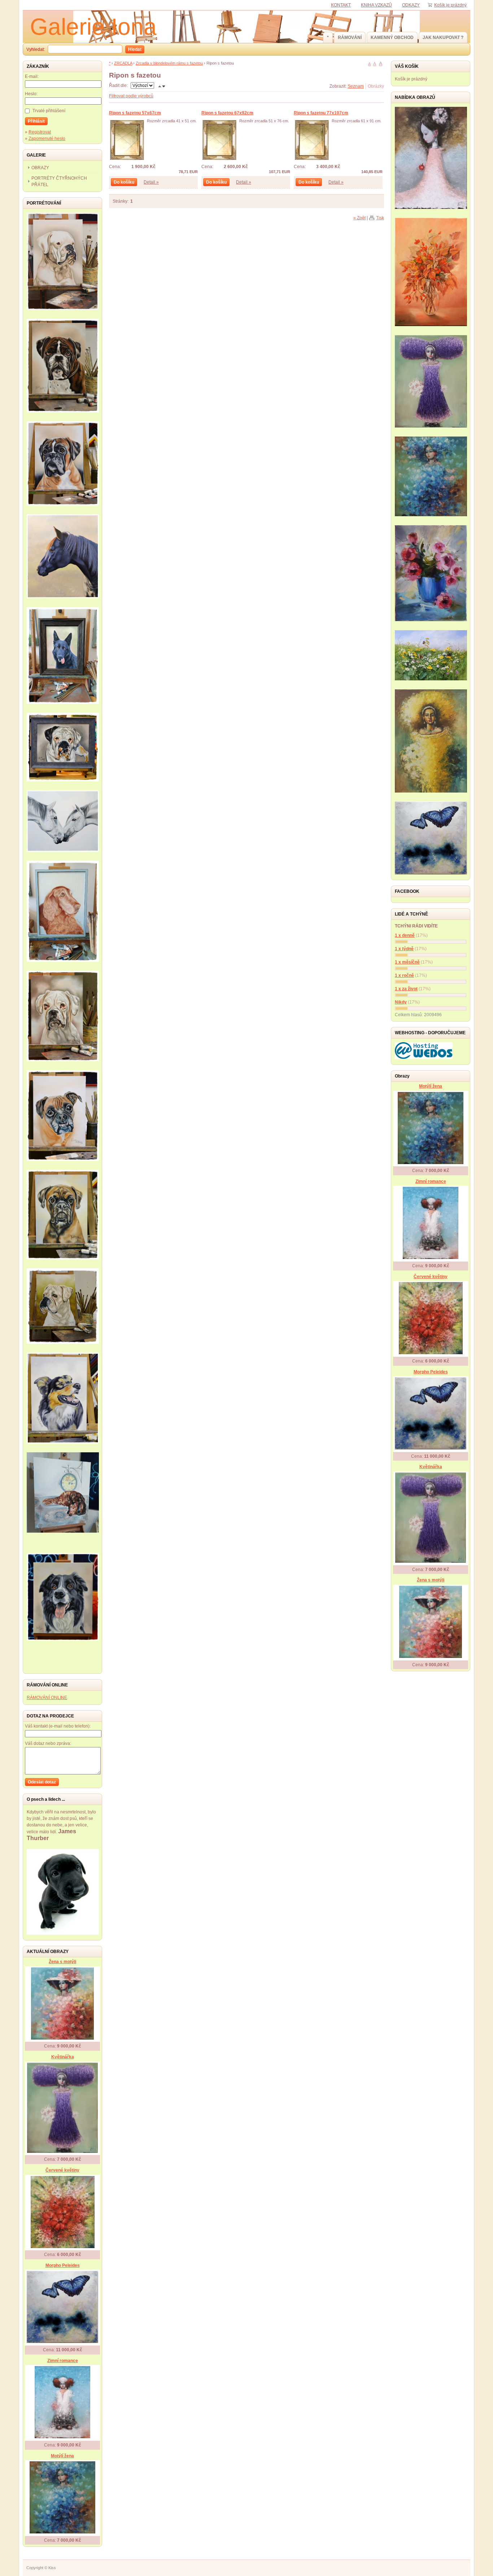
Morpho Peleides (63, 2265)
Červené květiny (62, 2170)
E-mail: (32, 76)
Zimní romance (63, 2361)
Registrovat (40, 132)
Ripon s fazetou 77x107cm (321, 113)
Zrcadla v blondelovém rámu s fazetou (169, 63)
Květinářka (63, 2057)
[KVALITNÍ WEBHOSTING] (424, 1058)
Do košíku (124, 182)
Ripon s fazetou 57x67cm (135, 113)
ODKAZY (411, 5)
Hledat (135, 49)
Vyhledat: (36, 49)
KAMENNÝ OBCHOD (392, 38)
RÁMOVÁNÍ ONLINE (47, 1698)
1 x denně (405, 935)
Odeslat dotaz (42, 1782)
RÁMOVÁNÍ (350, 38)
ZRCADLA (123, 63)
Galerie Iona (93, 27)
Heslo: (31, 94)
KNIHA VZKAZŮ (376, 5)
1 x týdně (404, 949)
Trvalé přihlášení (49, 111)
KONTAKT (341, 5)
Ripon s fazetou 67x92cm (227, 113)
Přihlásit (36, 121)
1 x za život (406, 989)
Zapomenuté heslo (47, 139)
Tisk (380, 218)
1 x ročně (404, 975)
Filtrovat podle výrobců (131, 96)
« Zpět (359, 218)
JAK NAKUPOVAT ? (443, 38)
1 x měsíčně (407, 962)
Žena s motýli (62, 1962)
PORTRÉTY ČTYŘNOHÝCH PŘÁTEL (59, 181)
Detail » (151, 182)
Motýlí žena (62, 2456)
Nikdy (401, 1002)
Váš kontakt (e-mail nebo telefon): (58, 1726)
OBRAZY (40, 168)
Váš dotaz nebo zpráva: (48, 1743)
